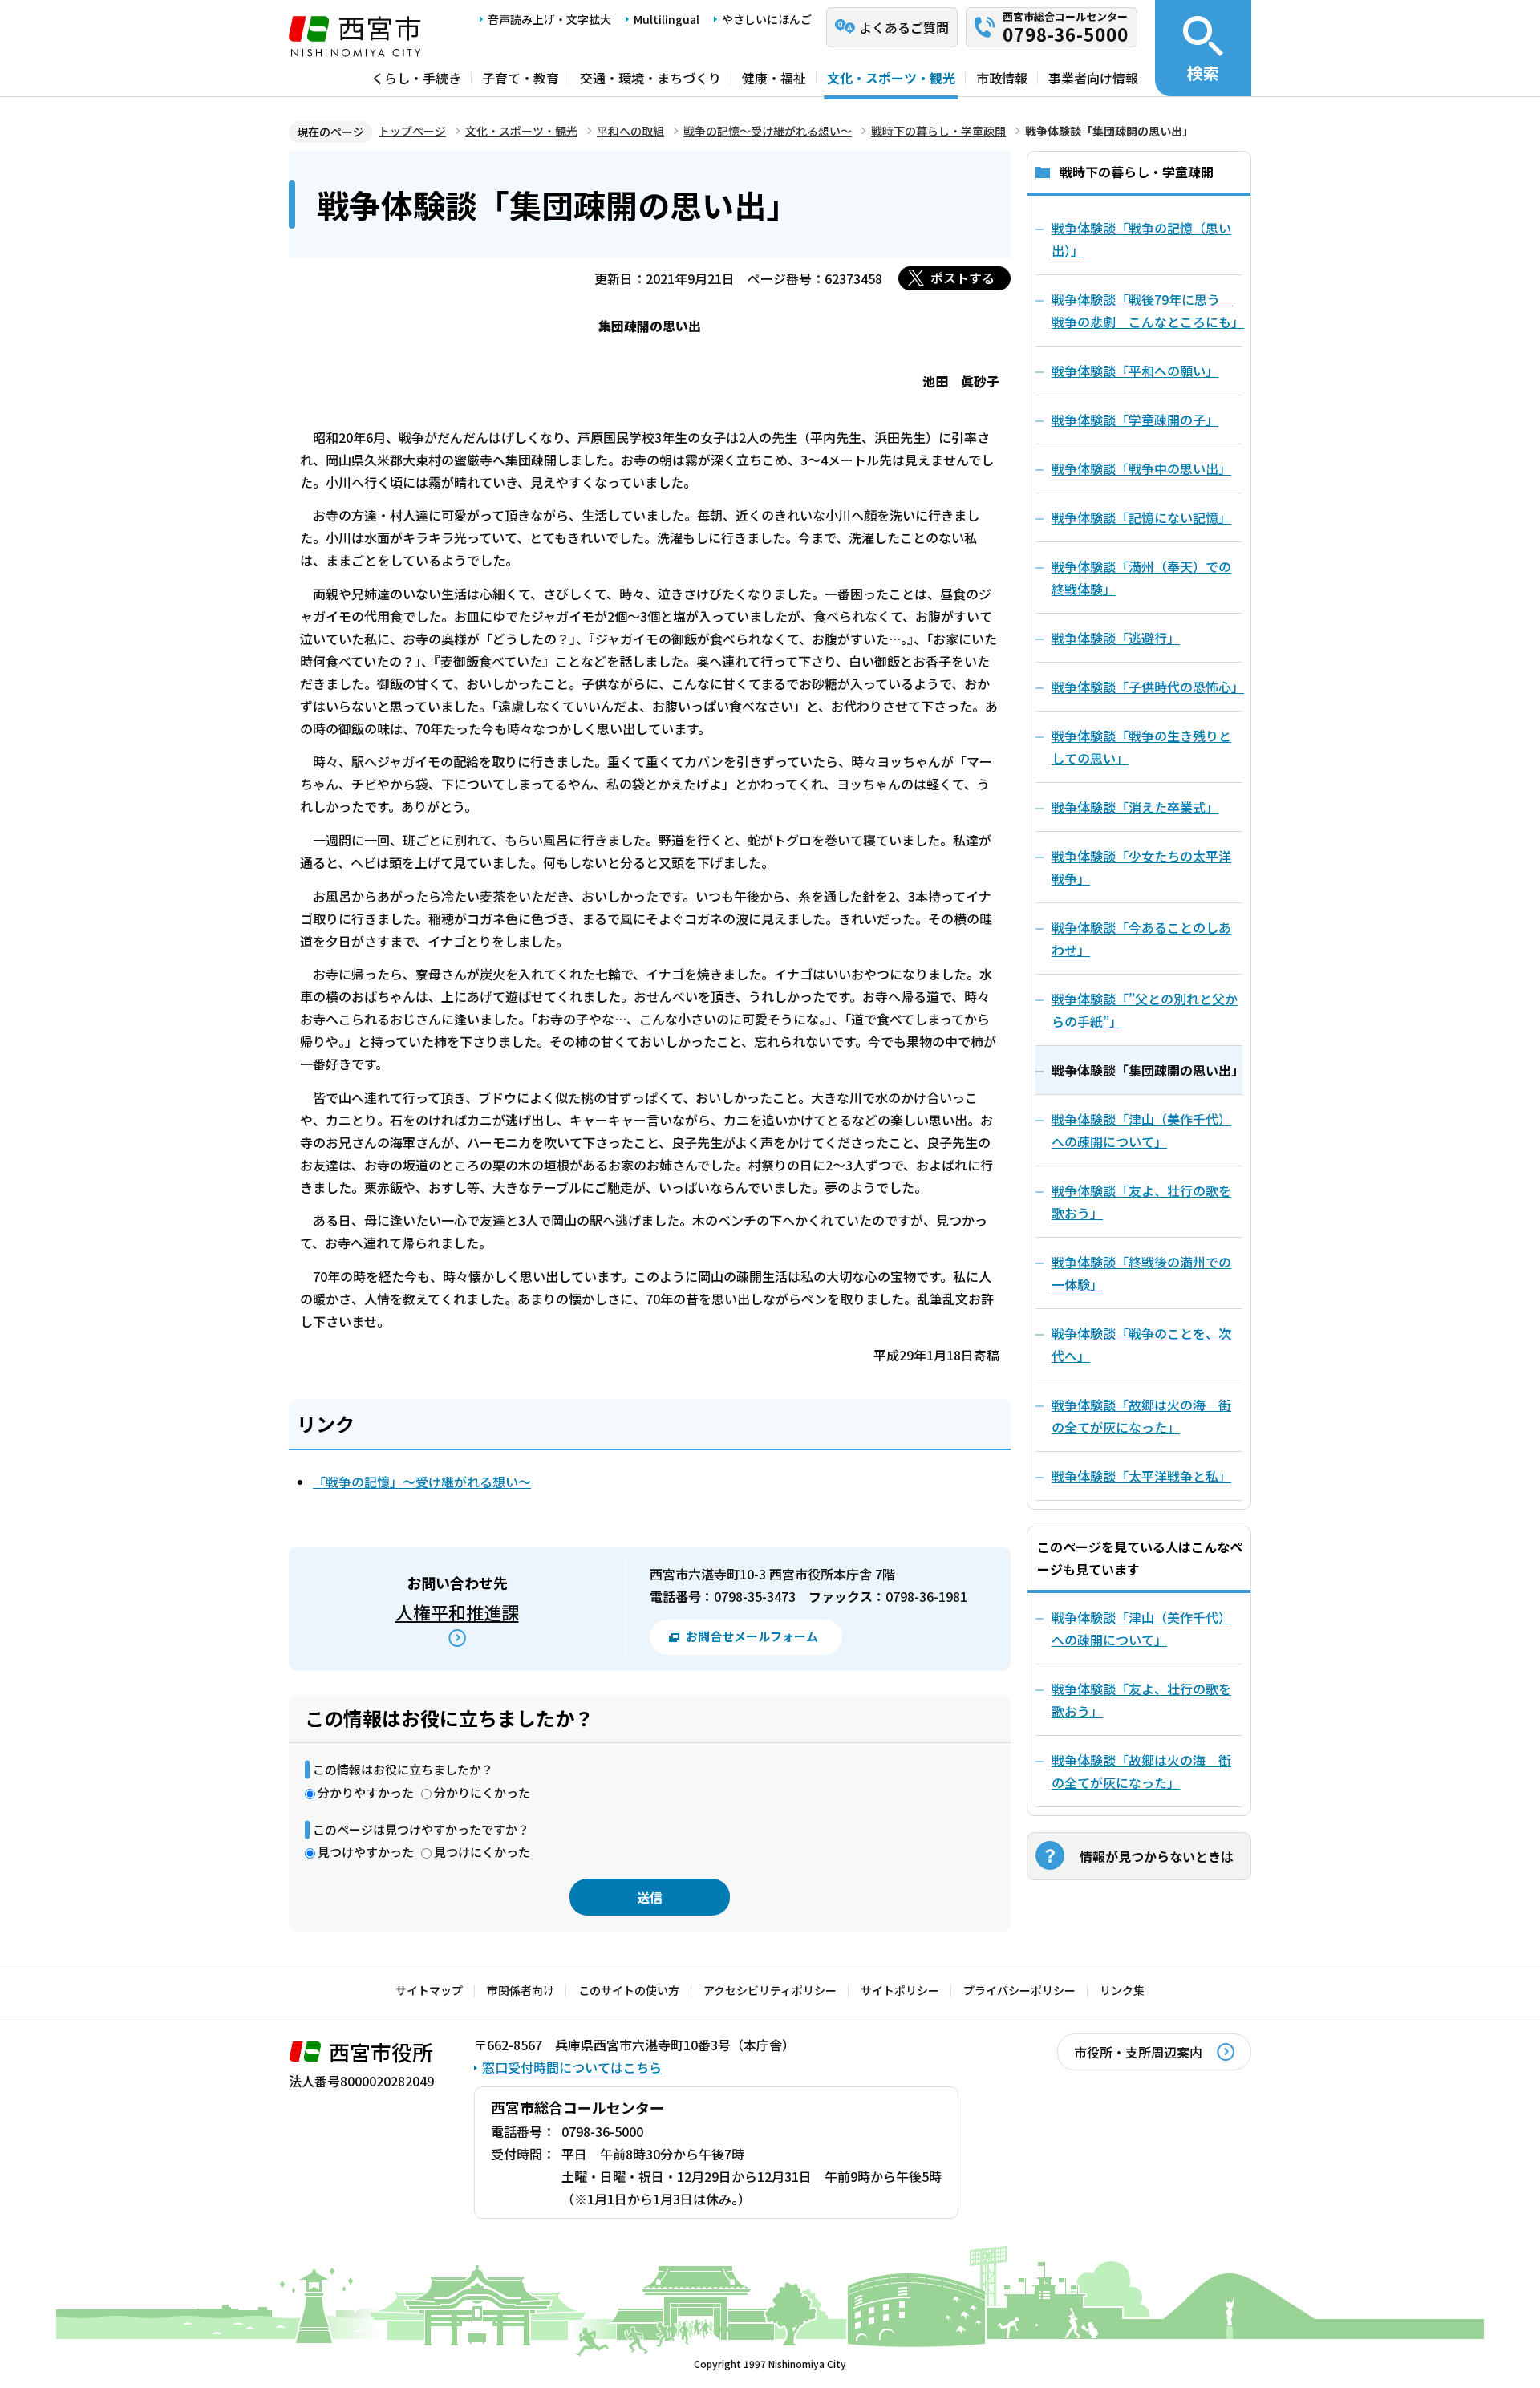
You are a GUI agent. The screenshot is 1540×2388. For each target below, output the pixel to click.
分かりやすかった (366, 1792)
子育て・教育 (521, 78)
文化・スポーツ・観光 (891, 78)
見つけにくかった (482, 1852)
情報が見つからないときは (1157, 1856)
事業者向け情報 (1093, 78)
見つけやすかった (366, 1852)
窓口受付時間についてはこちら (572, 2067)
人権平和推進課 (457, 1612)
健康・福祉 (774, 78)
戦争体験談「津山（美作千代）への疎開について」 (1141, 1628)
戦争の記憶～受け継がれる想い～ (768, 131)
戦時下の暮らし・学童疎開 (938, 131)
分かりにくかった (482, 1792)
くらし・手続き (416, 78)
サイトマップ (429, 1990)
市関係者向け (521, 1990)
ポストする (962, 278)
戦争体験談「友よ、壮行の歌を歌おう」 (1141, 1700)
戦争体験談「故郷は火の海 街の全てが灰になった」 (1141, 1771)
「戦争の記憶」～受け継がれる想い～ (422, 1482)
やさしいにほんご (767, 19)
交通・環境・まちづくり (650, 78)
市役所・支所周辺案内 (1138, 2052)
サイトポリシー (900, 1990)
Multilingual (667, 19)
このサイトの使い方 (629, 1990)
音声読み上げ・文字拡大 (549, 19)
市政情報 (1002, 78)
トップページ (412, 131)
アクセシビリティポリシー (770, 1990)
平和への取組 (630, 131)
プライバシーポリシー (1019, 1990)
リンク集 (1122, 1990)
